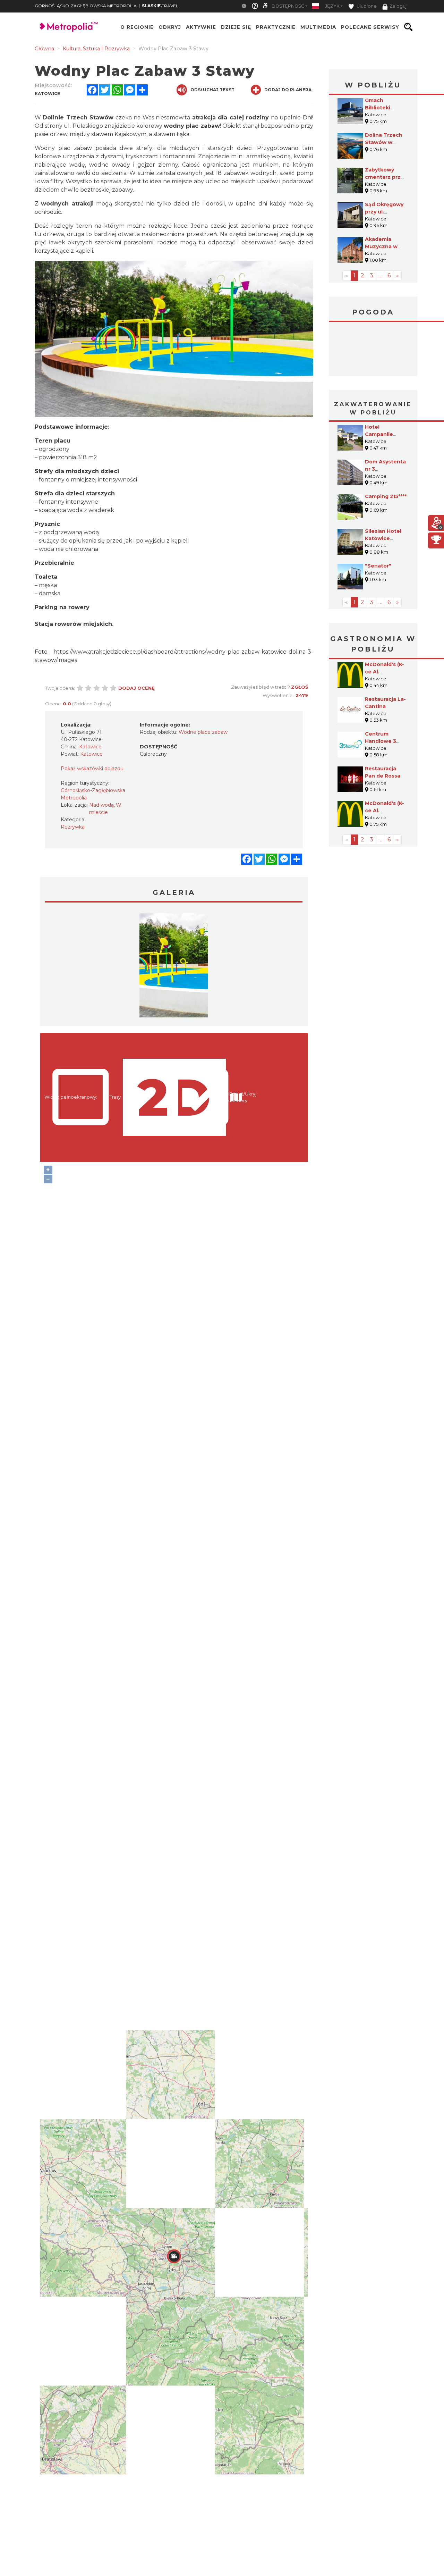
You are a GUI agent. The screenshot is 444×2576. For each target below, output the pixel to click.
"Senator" (378, 566)
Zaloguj (398, 6)
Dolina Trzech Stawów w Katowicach (384, 142)
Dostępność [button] (288, 6)
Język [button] (332, 6)
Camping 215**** (386, 496)
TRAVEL (160, 6)
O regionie (137, 27)
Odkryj (170, 27)
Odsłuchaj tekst (212, 90)
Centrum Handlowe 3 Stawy (381, 741)
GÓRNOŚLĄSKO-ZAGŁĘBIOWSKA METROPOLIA (86, 6)
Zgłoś (300, 687)
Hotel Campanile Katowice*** (381, 434)
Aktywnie (201, 27)
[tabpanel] (174, 967)
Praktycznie (276, 27)
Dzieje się (236, 27)
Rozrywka (73, 827)
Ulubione (366, 6)
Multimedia (318, 27)
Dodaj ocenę (136, 688)
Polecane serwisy (370, 27)
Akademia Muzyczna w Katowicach (381, 246)
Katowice (373, 350)
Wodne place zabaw (203, 732)
